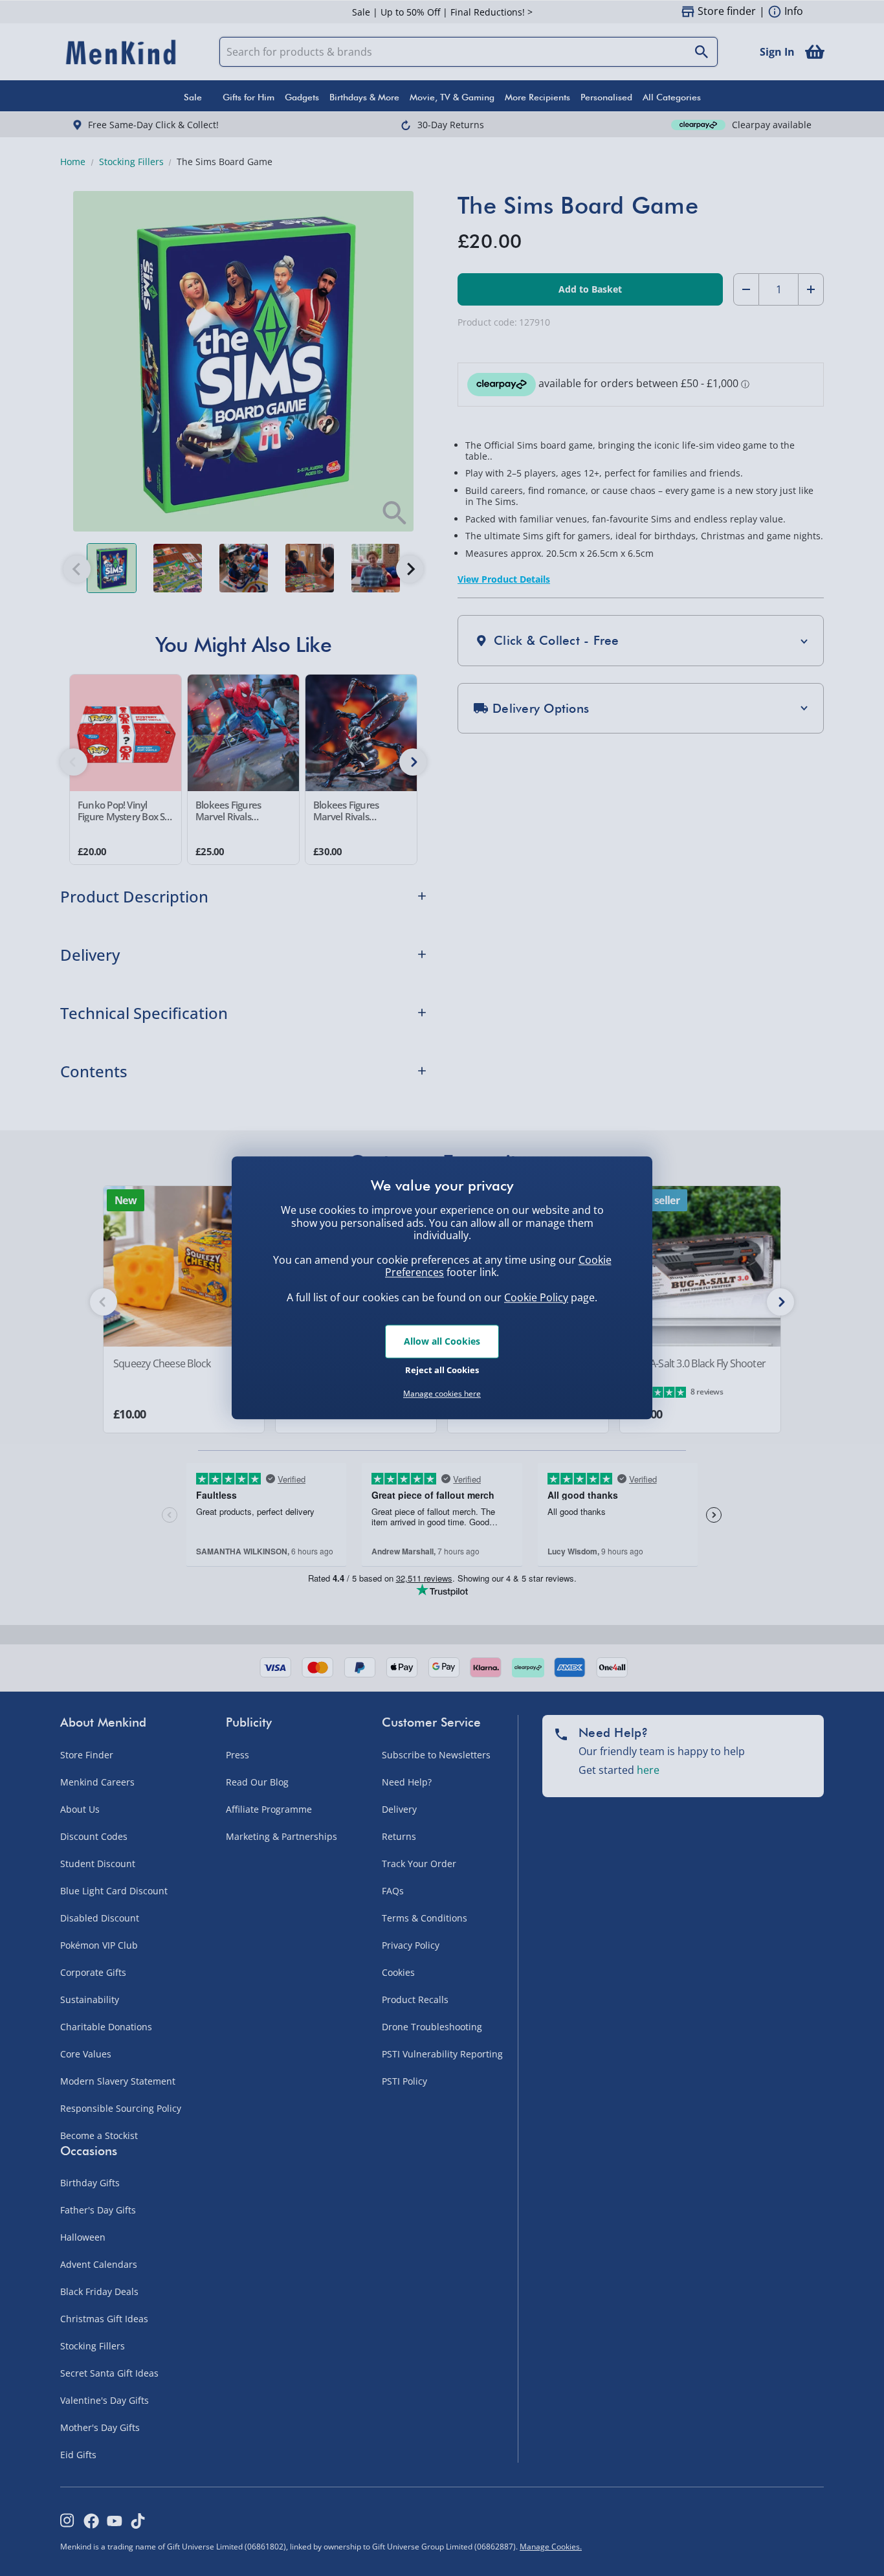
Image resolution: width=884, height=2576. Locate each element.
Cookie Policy (536, 1297)
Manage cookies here (442, 1394)
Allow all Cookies (442, 1341)
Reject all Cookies (442, 1370)
